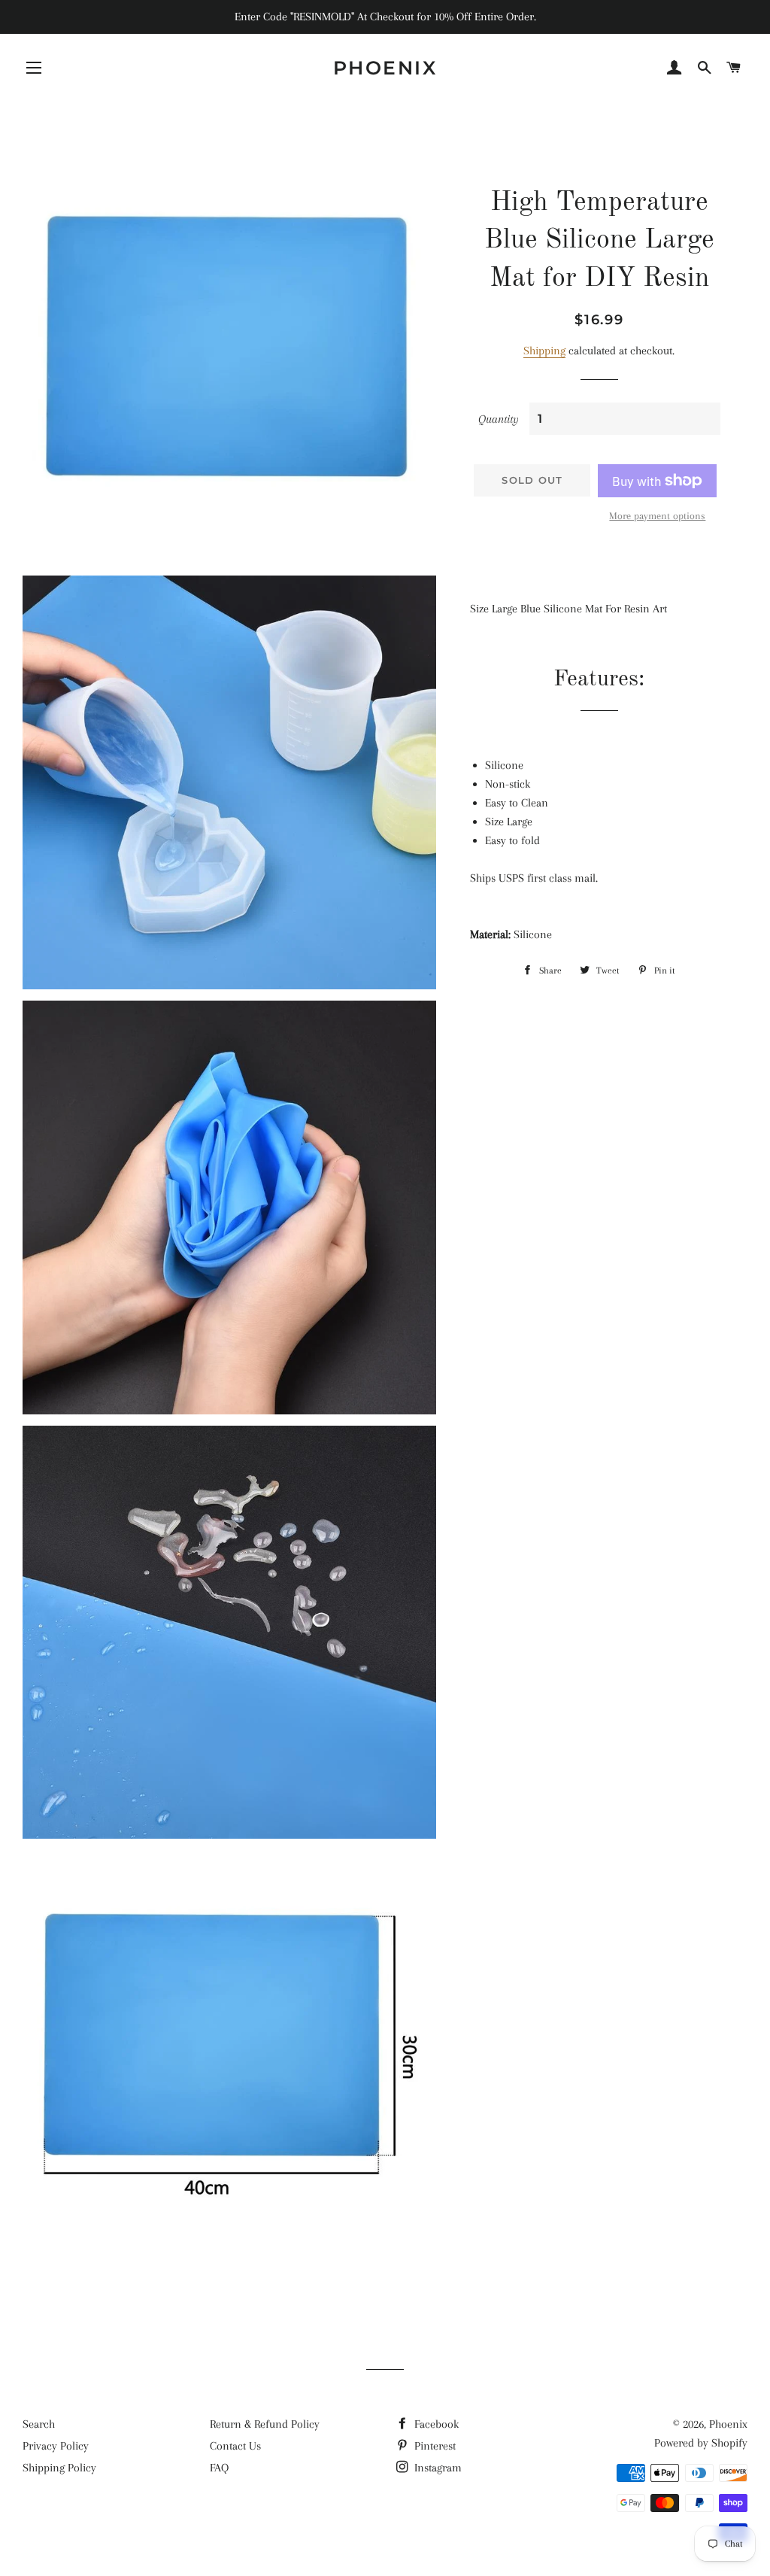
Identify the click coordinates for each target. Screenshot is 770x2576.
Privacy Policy (56, 2446)
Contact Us (235, 2446)
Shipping (544, 351)
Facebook (435, 2424)
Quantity (499, 419)
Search (39, 2424)
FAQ (219, 2468)
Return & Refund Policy (265, 2424)
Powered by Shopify (701, 2443)
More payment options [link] (657, 516)
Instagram (437, 2468)
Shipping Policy (59, 2468)
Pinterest (434, 2446)
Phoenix (385, 68)
